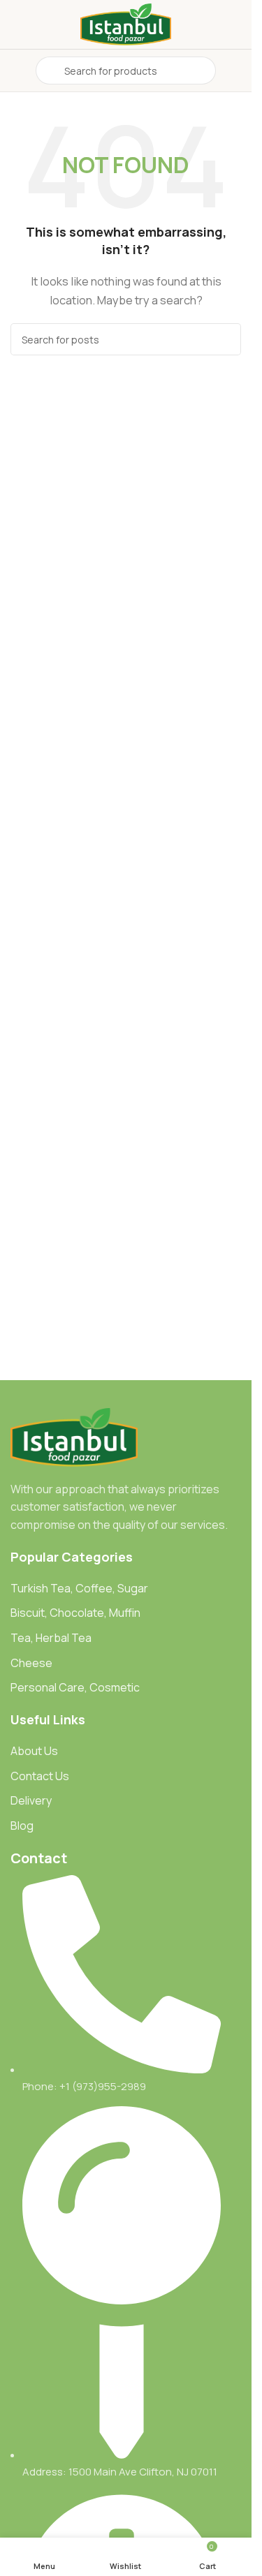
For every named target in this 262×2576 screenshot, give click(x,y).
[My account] (235, 71)
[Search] (225, 339)
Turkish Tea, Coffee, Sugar (79, 1588)
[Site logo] (126, 23)
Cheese (31, 1663)
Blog (22, 1826)
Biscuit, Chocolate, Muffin (75, 1613)
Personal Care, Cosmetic (75, 1687)
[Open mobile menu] (16, 71)
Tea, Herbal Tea (51, 1638)
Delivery (31, 1800)
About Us (34, 1751)
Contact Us (40, 1776)
